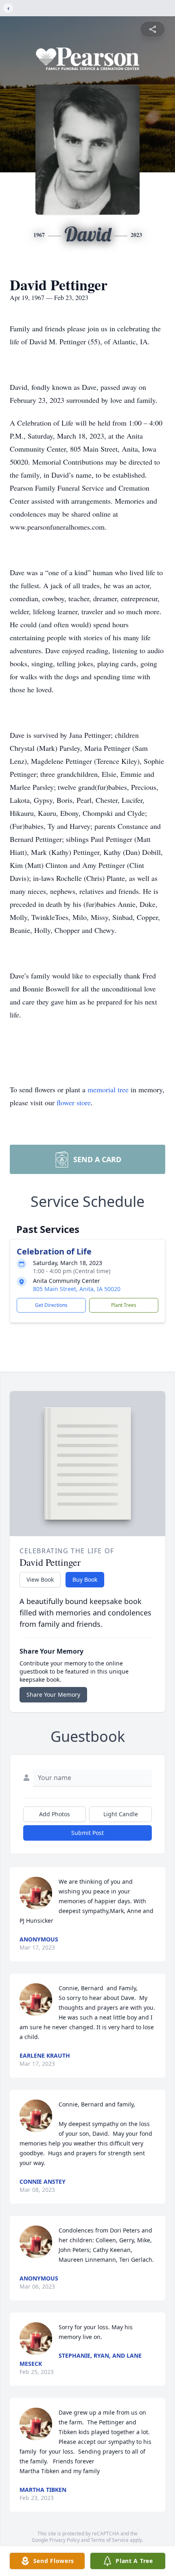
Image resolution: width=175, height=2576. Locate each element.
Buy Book (85, 1579)
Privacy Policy (65, 2540)
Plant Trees (124, 1305)
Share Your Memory (53, 1695)
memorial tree (108, 1089)
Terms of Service (110, 2540)
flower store (74, 1102)
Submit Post (87, 1833)
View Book (40, 1579)
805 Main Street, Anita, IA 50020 (77, 1289)
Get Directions (51, 1305)
